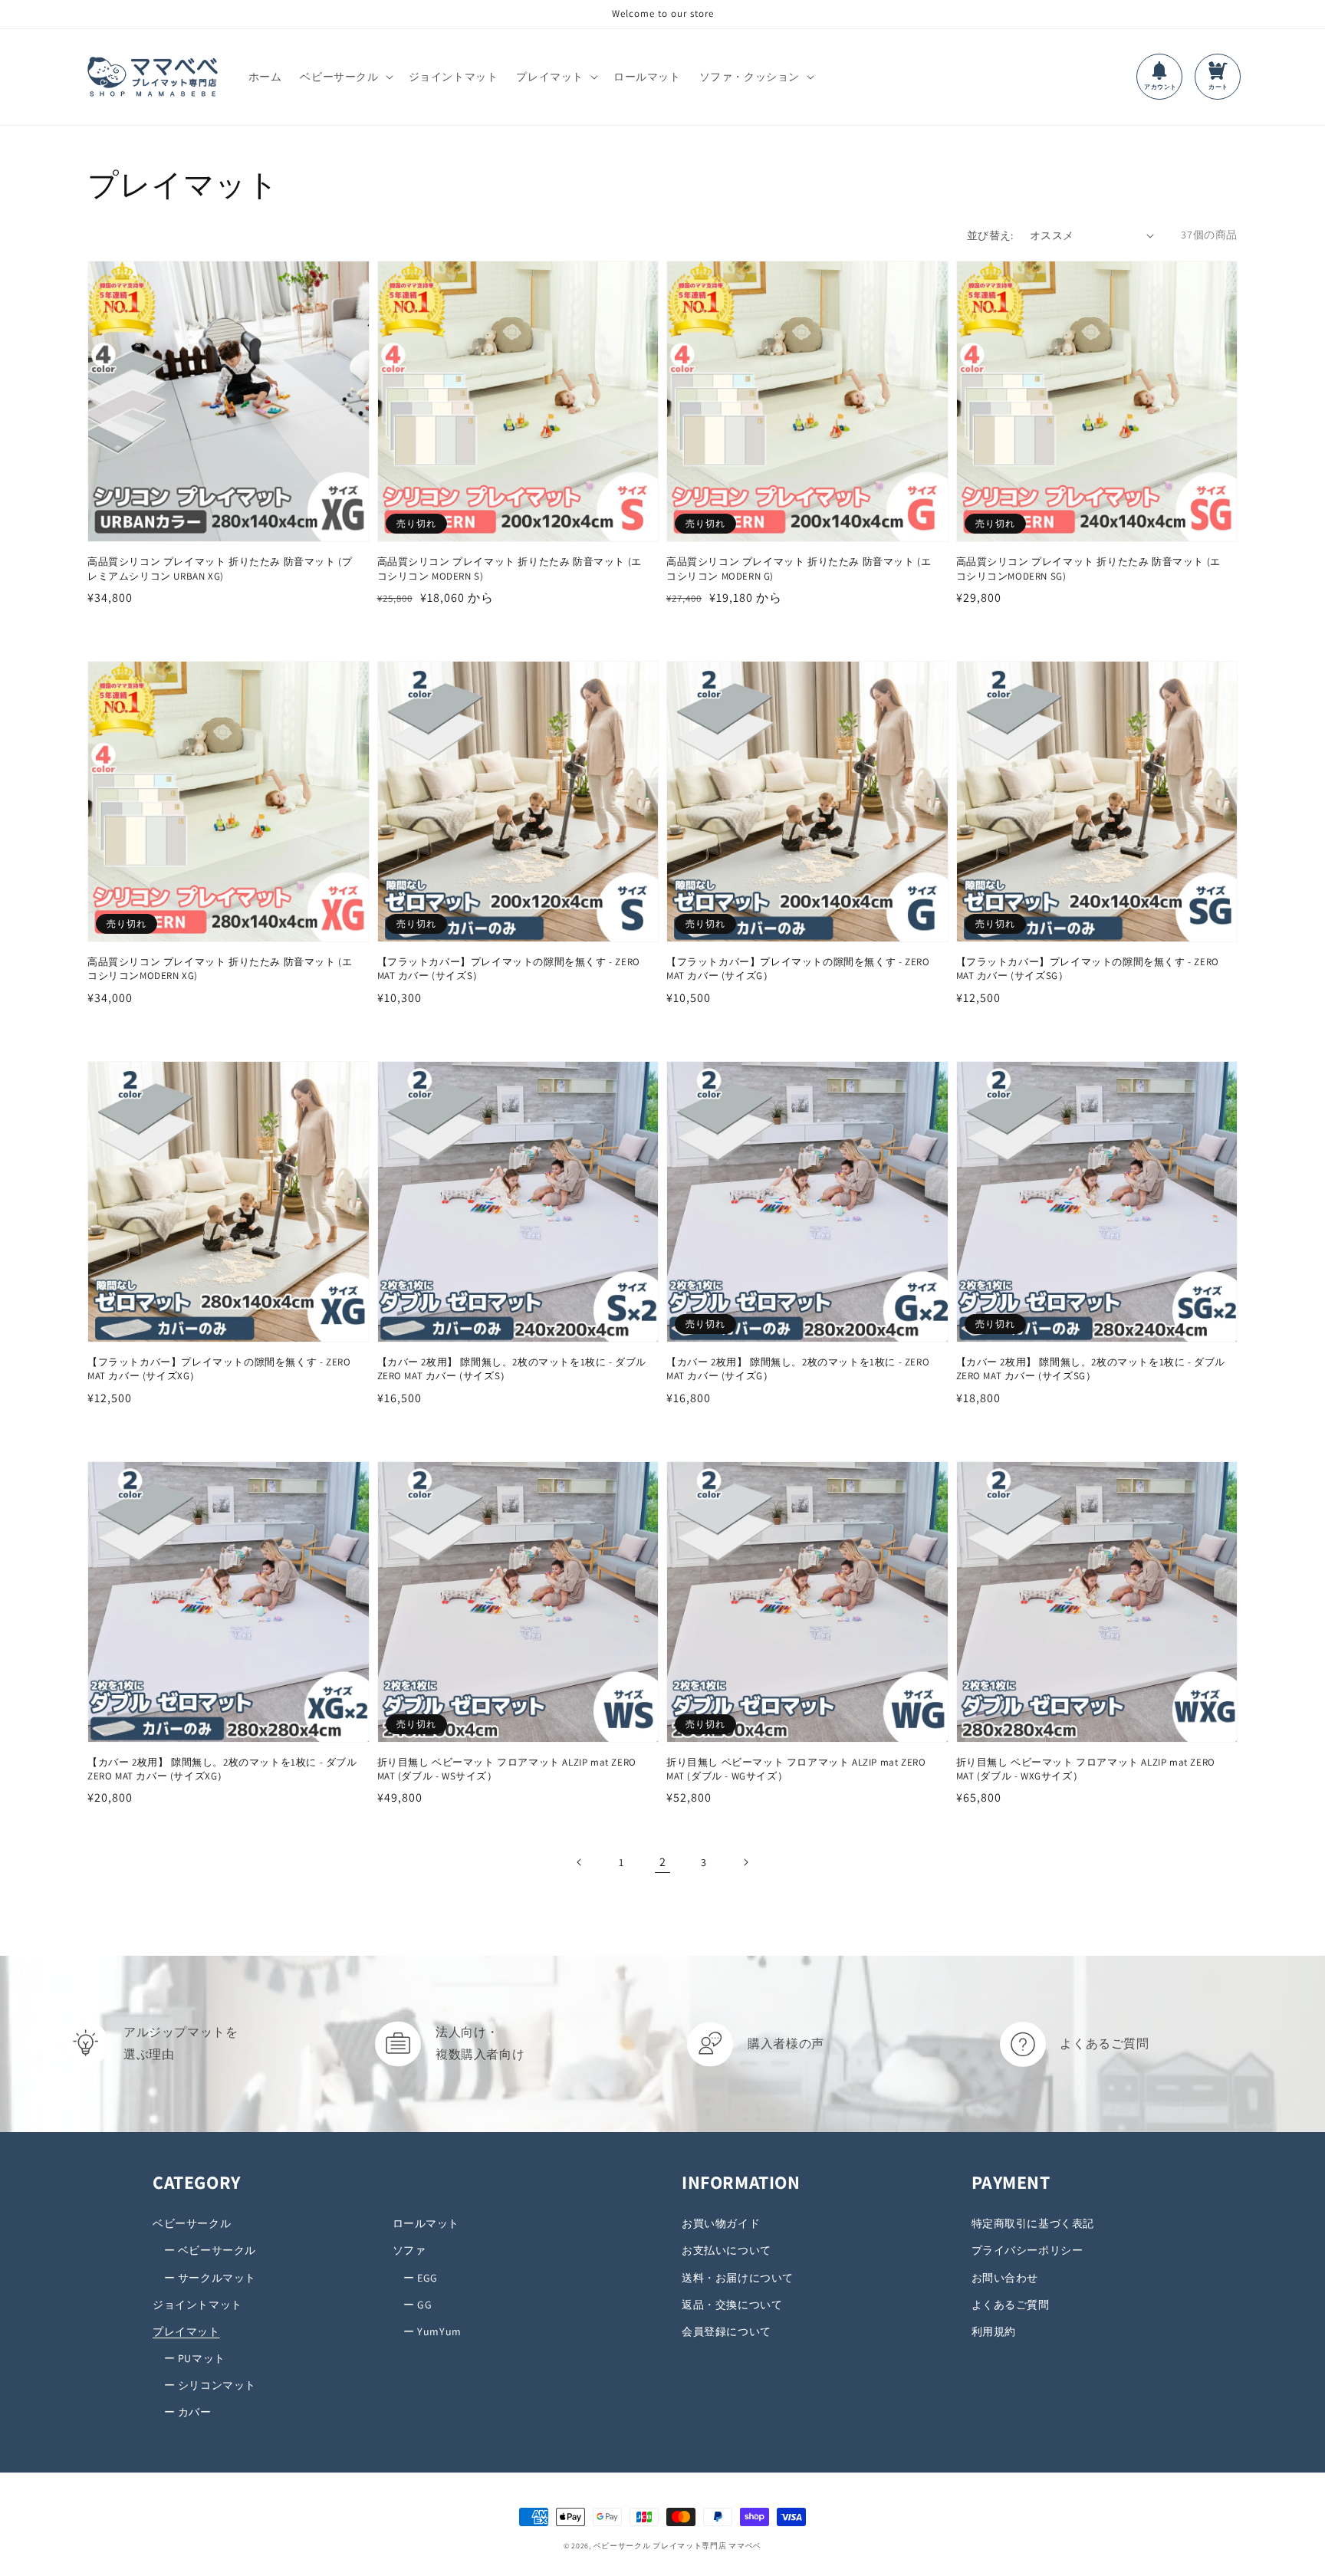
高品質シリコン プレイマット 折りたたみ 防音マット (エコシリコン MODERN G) (799, 568)
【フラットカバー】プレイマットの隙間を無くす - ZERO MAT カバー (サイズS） (509, 969)
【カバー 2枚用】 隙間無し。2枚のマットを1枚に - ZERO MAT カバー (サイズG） (798, 1369)
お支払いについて (727, 2250)
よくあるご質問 (1011, 2305)
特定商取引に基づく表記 (1033, 2223)
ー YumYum (427, 2331)
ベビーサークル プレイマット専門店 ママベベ (677, 2546)
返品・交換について (732, 2305)
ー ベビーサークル (204, 2250)
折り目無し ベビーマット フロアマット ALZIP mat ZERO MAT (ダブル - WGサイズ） (796, 1769)
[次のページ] (745, 1862)
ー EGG (416, 2278)
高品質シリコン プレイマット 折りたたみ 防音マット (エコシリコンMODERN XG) (220, 969)
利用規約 (994, 2331)
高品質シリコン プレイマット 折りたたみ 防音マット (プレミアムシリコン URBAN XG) (220, 568)
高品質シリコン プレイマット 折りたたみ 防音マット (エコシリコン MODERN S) (510, 568)
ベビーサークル (192, 2223)
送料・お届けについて (738, 2278)
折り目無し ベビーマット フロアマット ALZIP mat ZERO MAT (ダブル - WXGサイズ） (1086, 1769)
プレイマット (186, 2331)
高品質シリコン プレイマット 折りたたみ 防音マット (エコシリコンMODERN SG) (1088, 568)
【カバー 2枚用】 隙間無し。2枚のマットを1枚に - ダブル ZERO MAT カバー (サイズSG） (1091, 1369)
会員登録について (727, 2331)
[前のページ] (580, 1862)
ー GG (413, 2305)
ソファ (409, 2250)
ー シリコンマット (204, 2385)
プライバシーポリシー (1027, 2250)
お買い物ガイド (721, 2223)
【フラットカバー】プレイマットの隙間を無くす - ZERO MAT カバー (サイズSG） (1088, 969)
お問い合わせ (1005, 2278)
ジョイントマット (197, 2305)
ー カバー (182, 2412)
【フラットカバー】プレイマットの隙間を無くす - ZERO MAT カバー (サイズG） (798, 969)
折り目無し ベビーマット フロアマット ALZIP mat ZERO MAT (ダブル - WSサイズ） (507, 1769)
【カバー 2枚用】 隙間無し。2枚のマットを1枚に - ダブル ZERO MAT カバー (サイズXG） (222, 1769)
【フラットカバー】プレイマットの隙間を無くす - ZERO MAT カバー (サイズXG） (219, 1369)
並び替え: (990, 235)
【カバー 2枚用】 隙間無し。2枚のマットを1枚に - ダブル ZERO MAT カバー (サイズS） (512, 1369)
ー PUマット (189, 2358)
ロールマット (426, 2223)
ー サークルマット (204, 2278)
